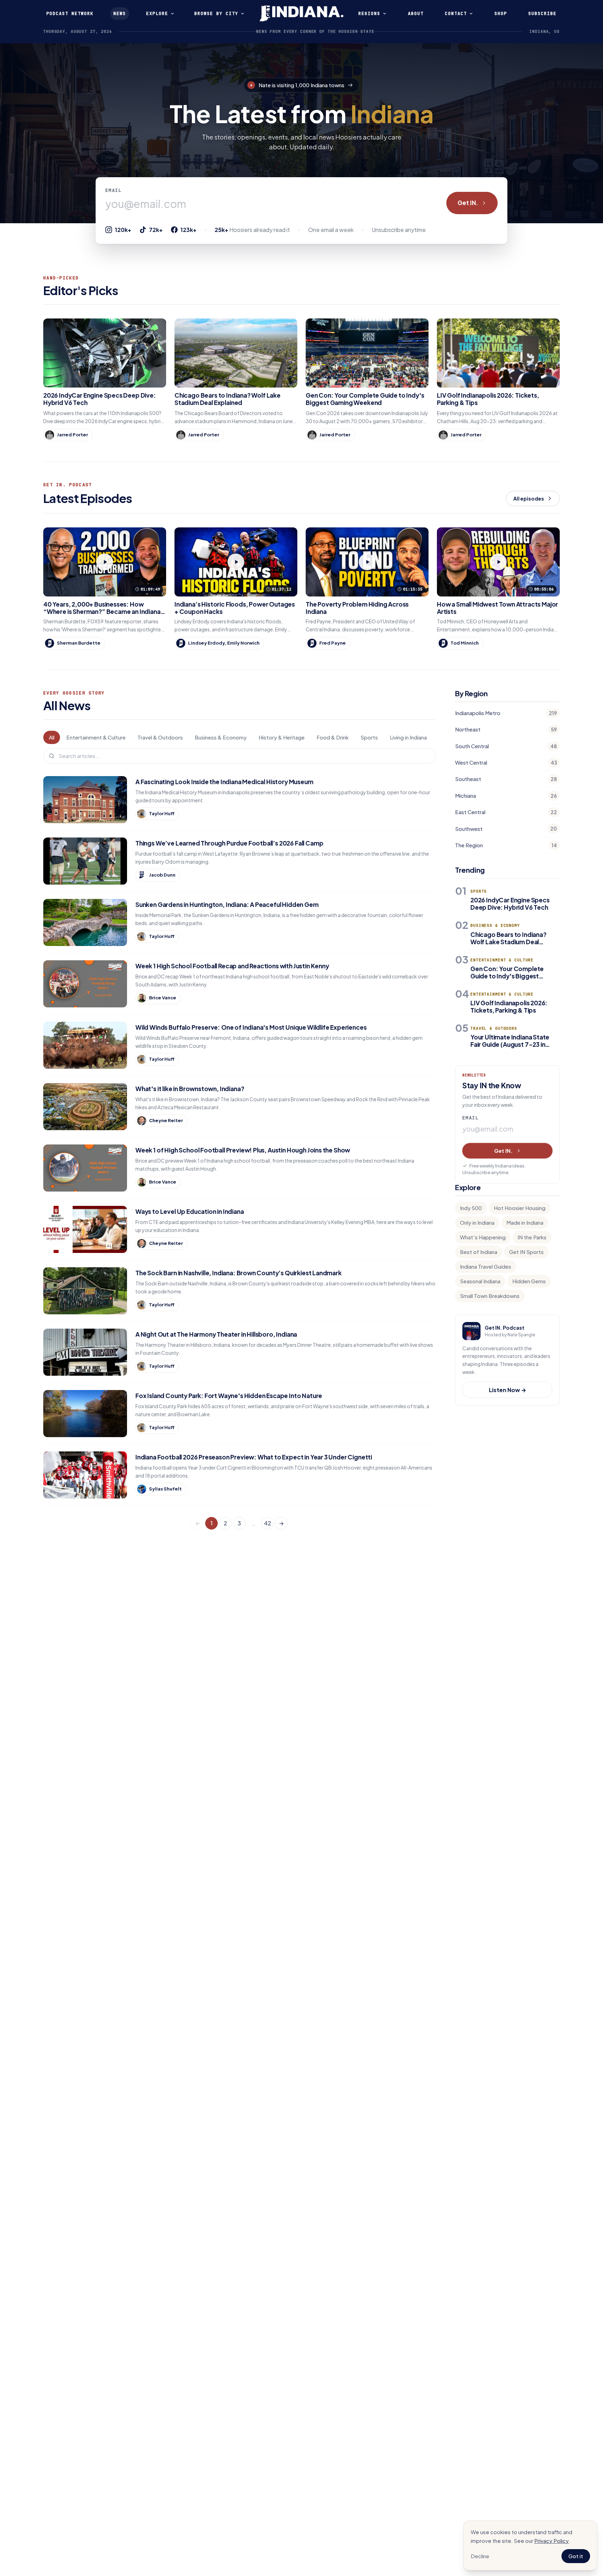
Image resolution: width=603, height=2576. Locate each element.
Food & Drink (333, 737)
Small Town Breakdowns (490, 1296)
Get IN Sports (526, 1252)
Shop (501, 13)
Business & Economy (221, 737)
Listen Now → (508, 1390)
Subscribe (542, 13)
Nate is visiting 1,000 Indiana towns (301, 85)
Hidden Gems (529, 1281)
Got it (576, 2556)
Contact (456, 13)
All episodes (529, 498)
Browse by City (216, 13)
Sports (369, 737)
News (120, 13)
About (416, 13)
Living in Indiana (408, 737)
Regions (369, 13)
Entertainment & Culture (96, 737)
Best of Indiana (479, 1252)
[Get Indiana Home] (301, 14)
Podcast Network (70, 13)
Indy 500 (471, 1208)
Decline (480, 2556)
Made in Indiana (525, 1222)
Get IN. (468, 203)
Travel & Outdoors (160, 737)
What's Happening (483, 1237)
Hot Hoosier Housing (520, 1208)
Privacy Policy (552, 2541)
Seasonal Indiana (480, 1281)
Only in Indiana (477, 1222)
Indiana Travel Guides (486, 1266)
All (52, 737)
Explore (157, 13)
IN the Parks (532, 1237)
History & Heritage (282, 737)
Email (114, 190)
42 (267, 1523)
